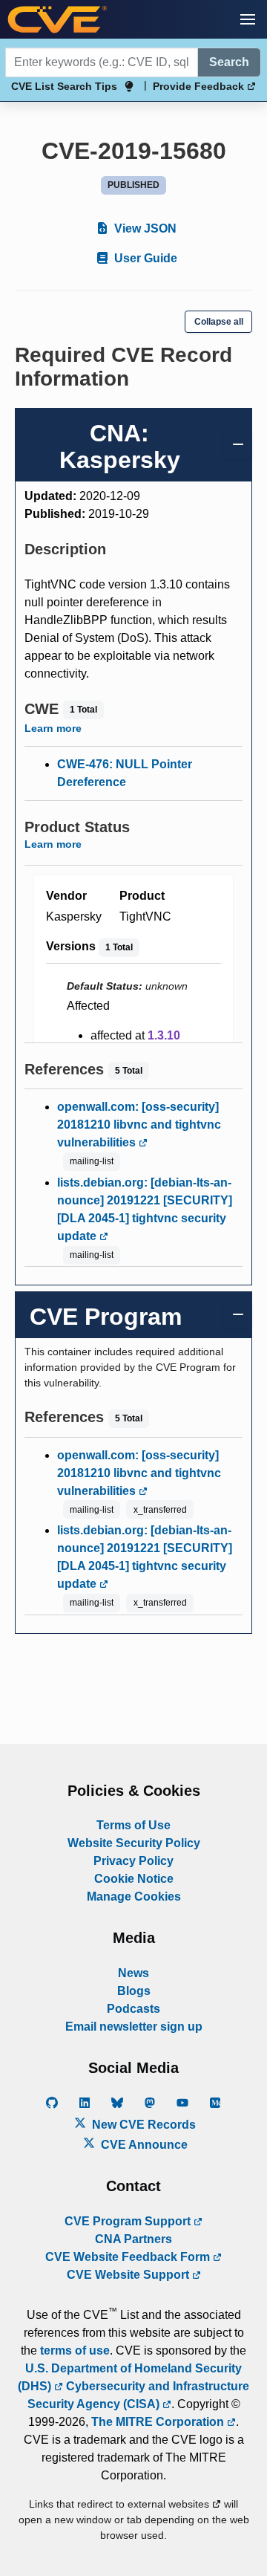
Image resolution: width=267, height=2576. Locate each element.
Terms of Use (133, 1825)
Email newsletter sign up (134, 2027)
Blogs (134, 1991)
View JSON (144, 228)
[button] (248, 19)
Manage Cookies (134, 1897)
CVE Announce (143, 2145)
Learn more (53, 728)
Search (229, 62)
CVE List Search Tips (64, 86)
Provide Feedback (200, 86)
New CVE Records (142, 2125)
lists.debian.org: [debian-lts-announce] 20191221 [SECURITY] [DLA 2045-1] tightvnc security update (145, 1209)
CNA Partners (133, 2239)
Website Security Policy (134, 1843)
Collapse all (219, 322)
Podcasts (133, 2009)
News (133, 1973)
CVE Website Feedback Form (129, 2257)
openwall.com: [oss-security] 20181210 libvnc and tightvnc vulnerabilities (139, 1125)
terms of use (75, 2350)
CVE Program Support (129, 2221)
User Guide (144, 258)
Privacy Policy (133, 1861)
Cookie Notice (134, 1879)
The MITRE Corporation (159, 2422)
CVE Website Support (129, 2275)
